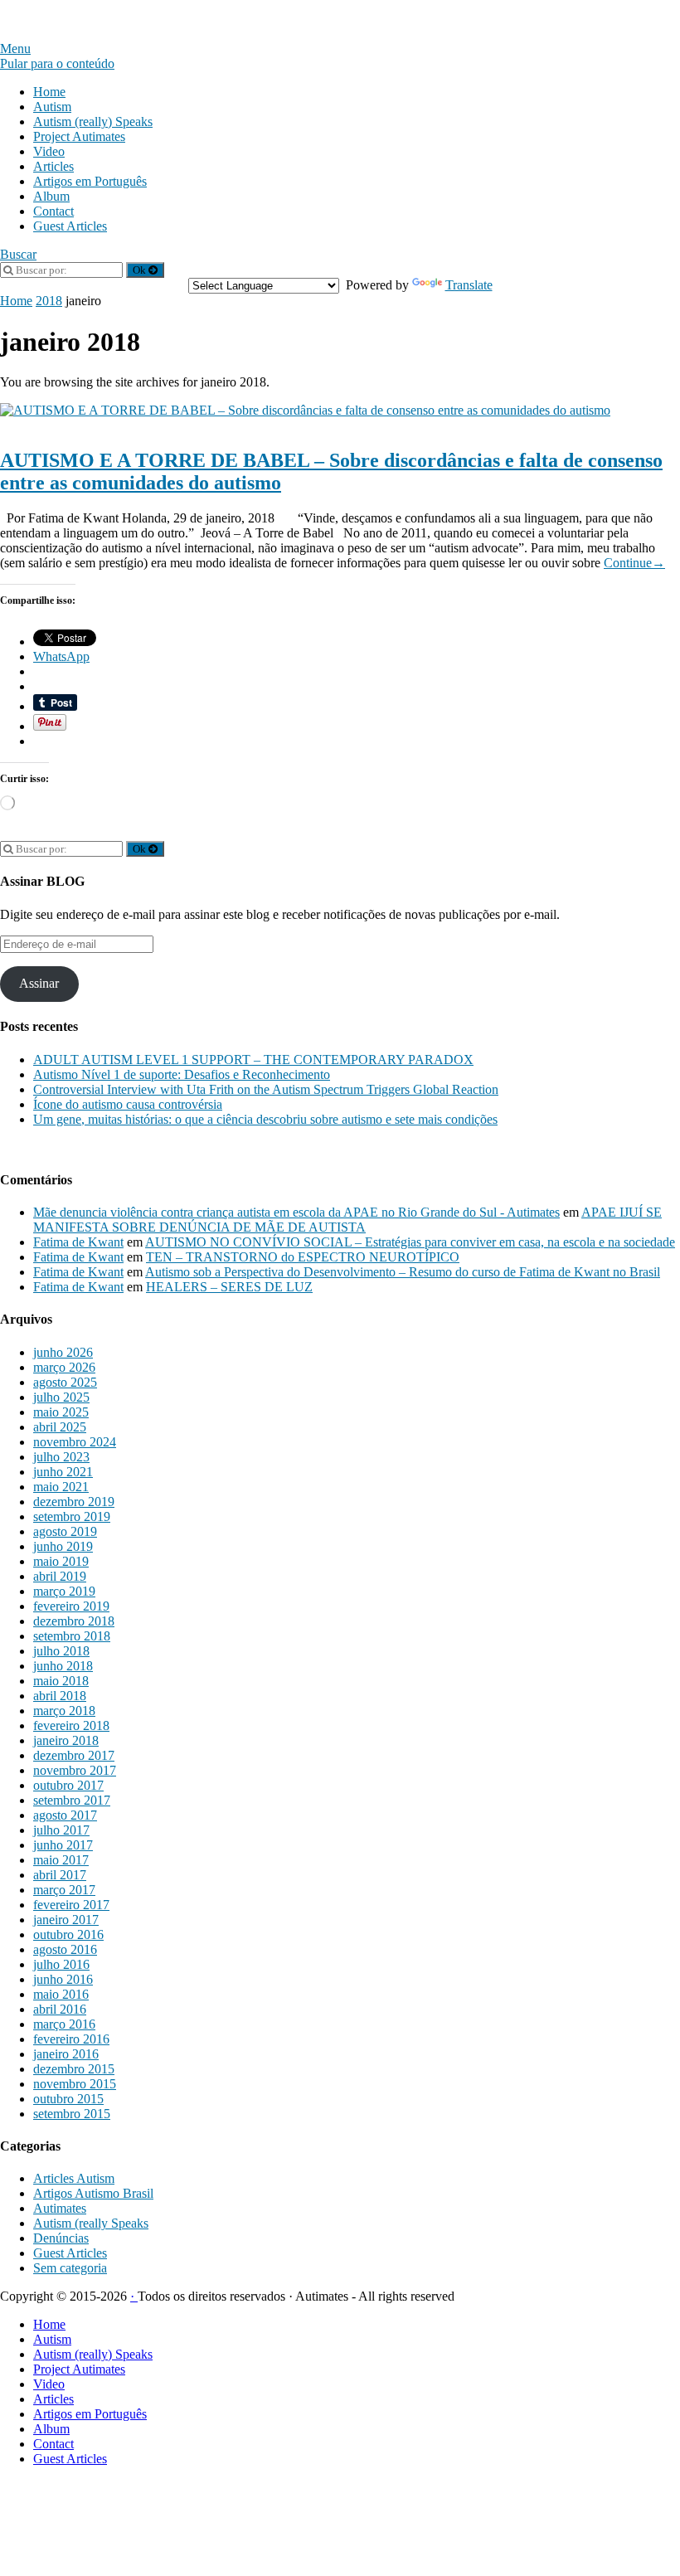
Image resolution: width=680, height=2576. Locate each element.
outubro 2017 (68, 1785)
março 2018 (64, 1711)
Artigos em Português (90, 181)
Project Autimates (79, 136)
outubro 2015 (68, 2099)
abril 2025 (60, 1427)
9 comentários (253, 425)
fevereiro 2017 (71, 1905)
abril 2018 (60, 1696)
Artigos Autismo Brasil (153, 425)
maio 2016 (61, 1994)
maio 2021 (61, 1487)
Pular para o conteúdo (57, 63)
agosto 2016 (65, 1949)
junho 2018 (63, 1666)
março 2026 (64, 1367)
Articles (53, 166)
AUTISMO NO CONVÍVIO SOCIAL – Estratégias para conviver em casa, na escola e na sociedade (410, 1242)
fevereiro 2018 (71, 1725)
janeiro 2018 (66, 1740)
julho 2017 (61, 1830)
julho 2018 (61, 1651)
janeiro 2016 (66, 2054)
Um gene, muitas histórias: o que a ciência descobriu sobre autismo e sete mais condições (265, 1119)
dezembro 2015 (74, 2069)
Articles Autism (74, 2178)
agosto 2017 (65, 1815)
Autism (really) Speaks (93, 122)
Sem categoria (70, 2268)
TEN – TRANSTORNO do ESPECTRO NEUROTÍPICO (303, 1257)
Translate (469, 285)
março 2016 (64, 2024)
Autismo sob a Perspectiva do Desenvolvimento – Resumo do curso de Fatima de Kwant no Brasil (403, 1272)
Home (49, 92)
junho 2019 (63, 1546)
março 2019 (64, 1591)
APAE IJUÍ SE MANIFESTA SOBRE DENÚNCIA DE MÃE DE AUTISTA (347, 1220)
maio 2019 (61, 1561)
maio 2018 (61, 1681)
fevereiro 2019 (71, 1606)
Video (49, 151)
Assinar (39, 983)
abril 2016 (60, 2009)
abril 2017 (60, 1875)
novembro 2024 (75, 1442)
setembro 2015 (72, 2114)
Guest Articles (70, 226)
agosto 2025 (65, 1382)
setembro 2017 (72, 1800)
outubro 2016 (68, 1934)
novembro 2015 (75, 2084)
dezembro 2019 (74, 1502)
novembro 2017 (75, 1770)
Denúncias (61, 2238)
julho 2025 (61, 1397)
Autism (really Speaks (91, 2223)
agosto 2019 (65, 1531)
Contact (53, 211)
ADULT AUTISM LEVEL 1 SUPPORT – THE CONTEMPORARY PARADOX (253, 1060)
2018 (49, 301)
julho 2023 (61, 1457)
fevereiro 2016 (71, 2039)
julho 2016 (61, 1964)
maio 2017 (61, 1860)
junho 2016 (63, 1979)
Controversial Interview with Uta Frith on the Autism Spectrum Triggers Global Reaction (266, 1089)
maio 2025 (61, 1412)
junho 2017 (63, 1845)
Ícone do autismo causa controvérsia (128, 1104)
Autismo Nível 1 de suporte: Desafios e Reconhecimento (182, 1074)
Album (51, 196)
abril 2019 (60, 1576)
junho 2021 (63, 1472)
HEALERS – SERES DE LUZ (229, 1287)
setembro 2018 (72, 1636)
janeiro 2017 (66, 1920)
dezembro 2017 (74, 1755)
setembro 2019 (72, 1516)
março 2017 (64, 1890)
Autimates (60, 2208)
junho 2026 (63, 1352)
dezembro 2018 (74, 1621)
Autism (52, 107)
